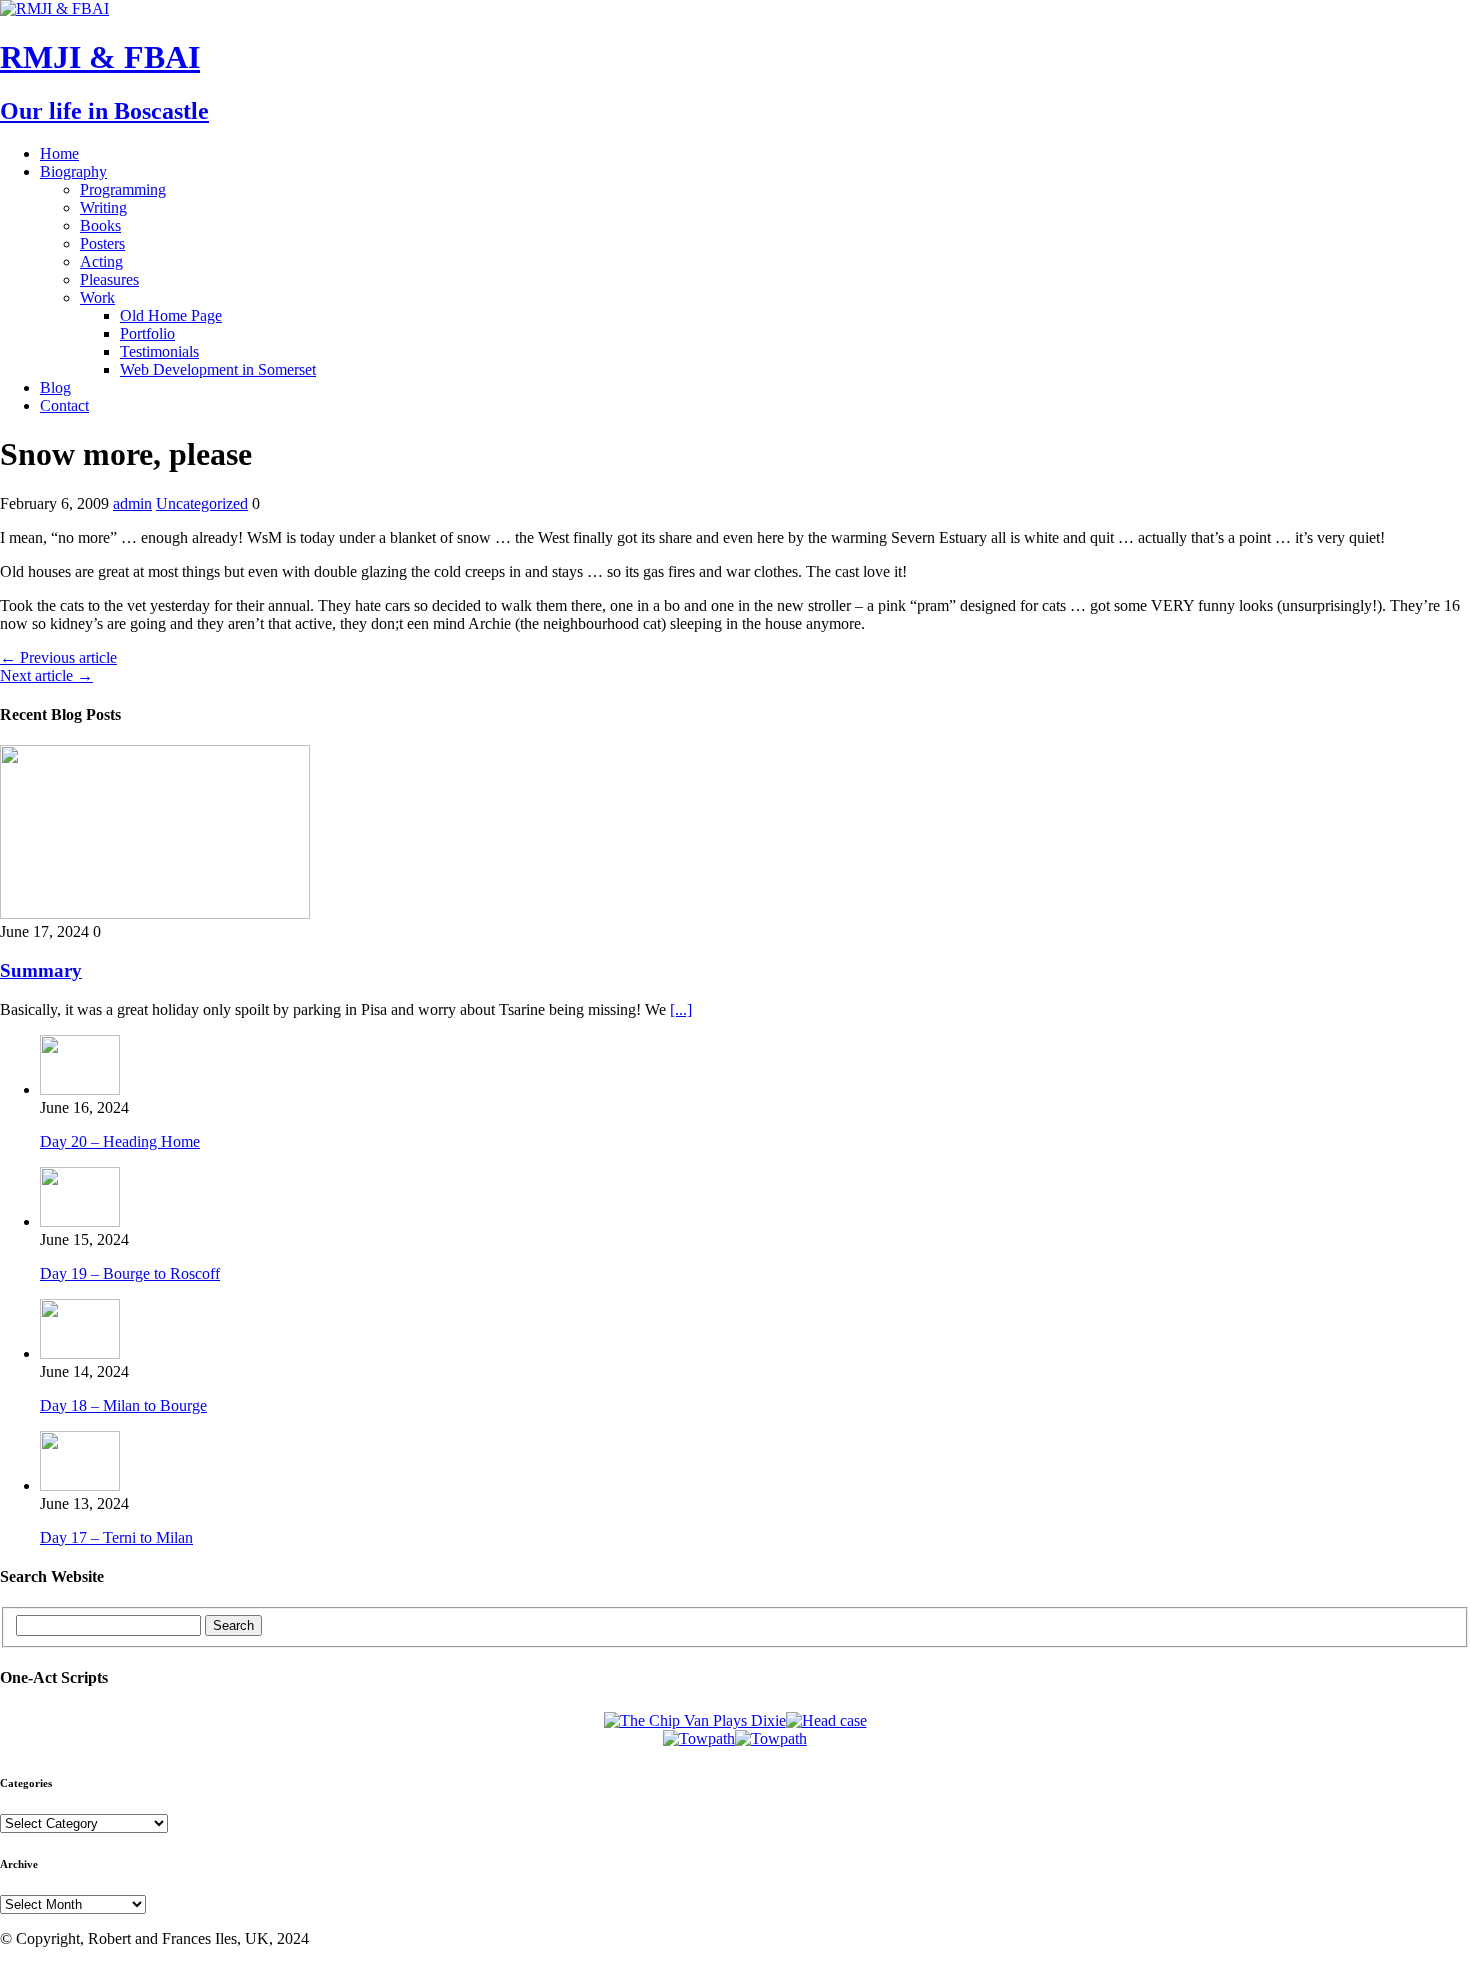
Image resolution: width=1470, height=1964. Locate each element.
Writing (103, 207)
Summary (41, 970)
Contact (64, 405)
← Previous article (58, 657)
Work (97, 297)
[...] (681, 1009)
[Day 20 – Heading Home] (80, 1089)
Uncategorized (202, 503)
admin (132, 503)
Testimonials (159, 351)
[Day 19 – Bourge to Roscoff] (80, 1221)
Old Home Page (171, 315)
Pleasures (109, 279)
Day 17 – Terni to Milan (116, 1537)
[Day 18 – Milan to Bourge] (80, 1353)
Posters (102, 243)
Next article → (46, 675)
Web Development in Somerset (218, 369)
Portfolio (147, 333)
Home (59, 153)
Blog (55, 387)
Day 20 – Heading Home (120, 1141)
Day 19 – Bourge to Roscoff (130, 1273)
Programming (123, 189)
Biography (73, 171)
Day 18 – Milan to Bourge (123, 1405)
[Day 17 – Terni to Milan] (80, 1485)
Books (100, 225)
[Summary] (155, 913)
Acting (101, 261)
